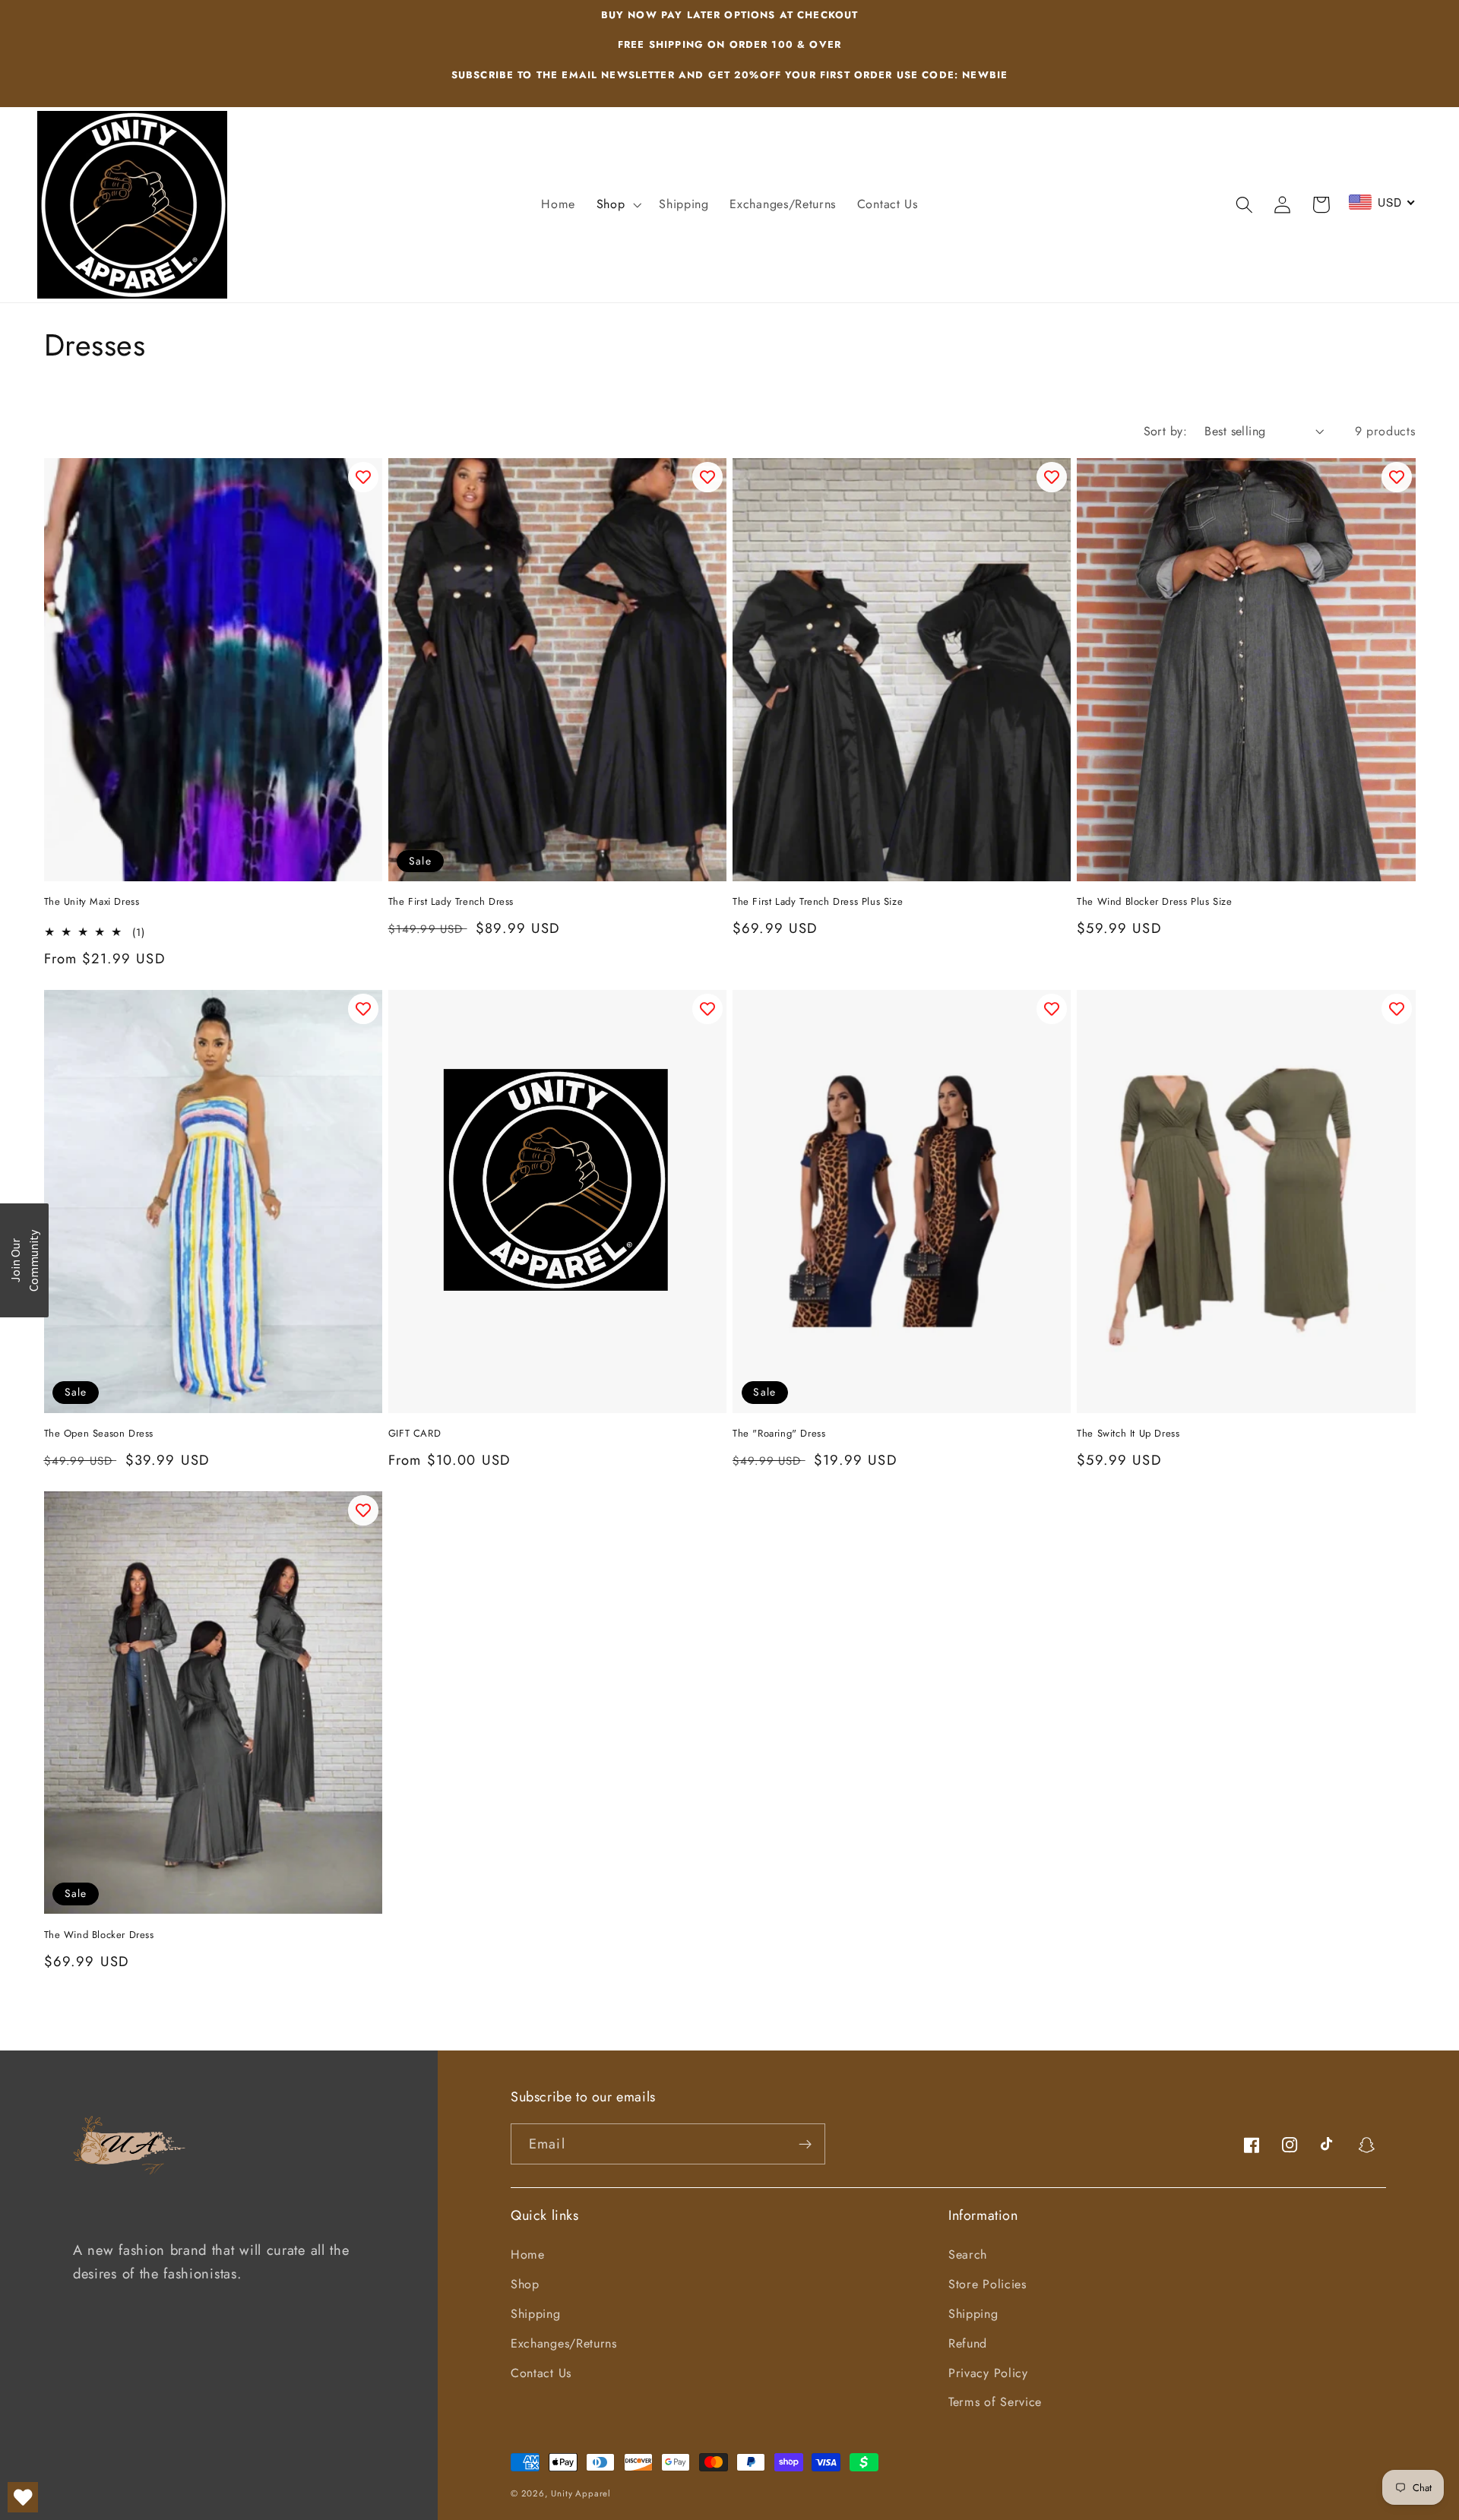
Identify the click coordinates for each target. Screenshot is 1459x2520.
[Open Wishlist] (23, 2497)
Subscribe (729, 1313)
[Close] (927, 1122)
